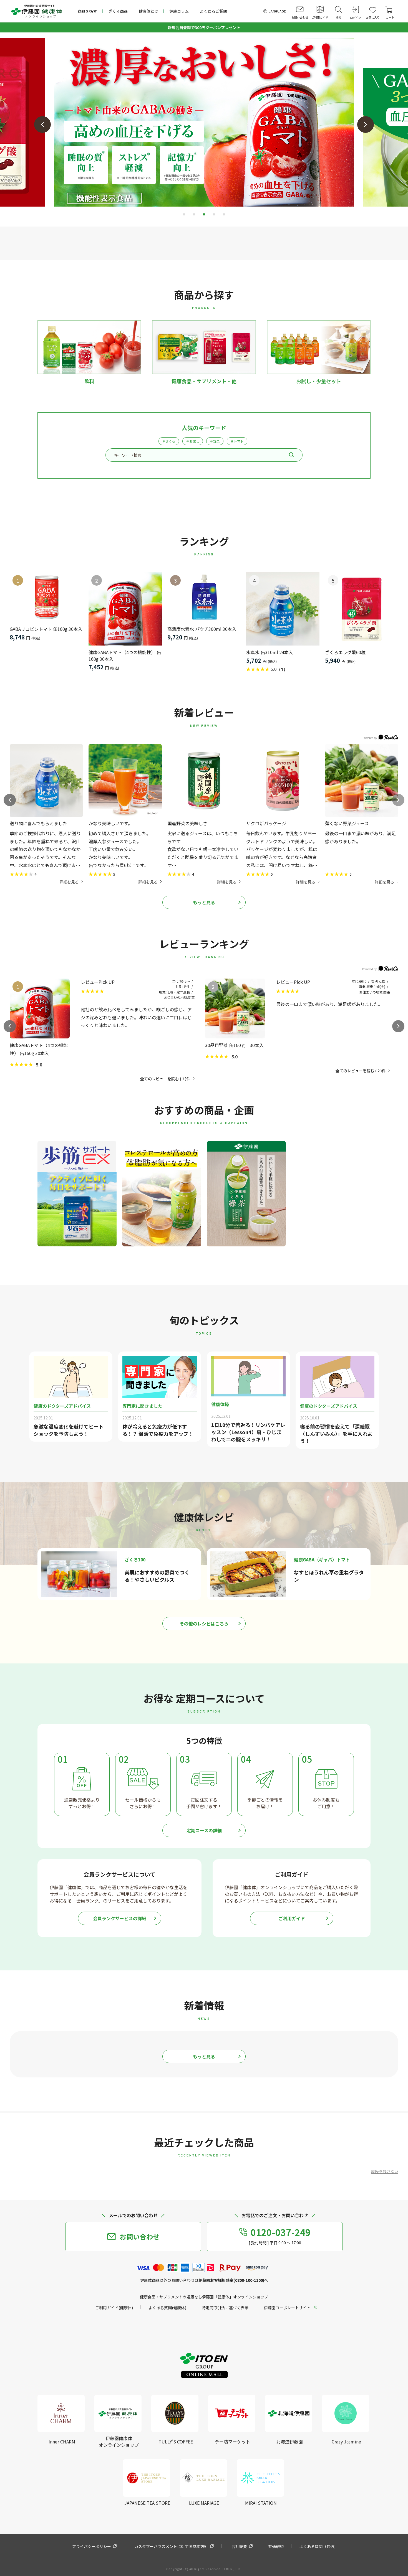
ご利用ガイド (292, 1918)
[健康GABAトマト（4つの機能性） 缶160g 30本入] (125, 609)
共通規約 (276, 2546)
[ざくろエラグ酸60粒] (362, 609)
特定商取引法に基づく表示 (225, 2308)
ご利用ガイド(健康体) (114, 2308)
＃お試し (193, 441)
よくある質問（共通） (319, 2546)
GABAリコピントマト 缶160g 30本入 (46, 629)
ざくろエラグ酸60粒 (345, 652)
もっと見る (204, 902)
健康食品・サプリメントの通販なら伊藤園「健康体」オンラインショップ (204, 2297)
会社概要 (239, 2546)
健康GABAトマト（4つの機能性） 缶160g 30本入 (125, 656)
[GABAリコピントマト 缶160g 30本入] (46, 597)
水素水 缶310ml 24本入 (270, 652)
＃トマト (237, 441)
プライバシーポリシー (92, 2546)
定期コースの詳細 (204, 1830)
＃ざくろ (169, 441)
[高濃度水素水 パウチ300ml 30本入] (204, 597)
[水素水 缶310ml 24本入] (283, 609)
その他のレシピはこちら (204, 1624)
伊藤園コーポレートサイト (287, 2308)
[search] (292, 455)
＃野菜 (215, 441)
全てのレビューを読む (163, 1079)
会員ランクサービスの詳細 (120, 1918)
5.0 (39, 1065)
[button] (42, 125)
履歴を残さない (385, 2171)
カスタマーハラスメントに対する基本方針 (171, 2546)
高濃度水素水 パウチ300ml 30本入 (202, 629)
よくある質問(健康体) (167, 2308)
